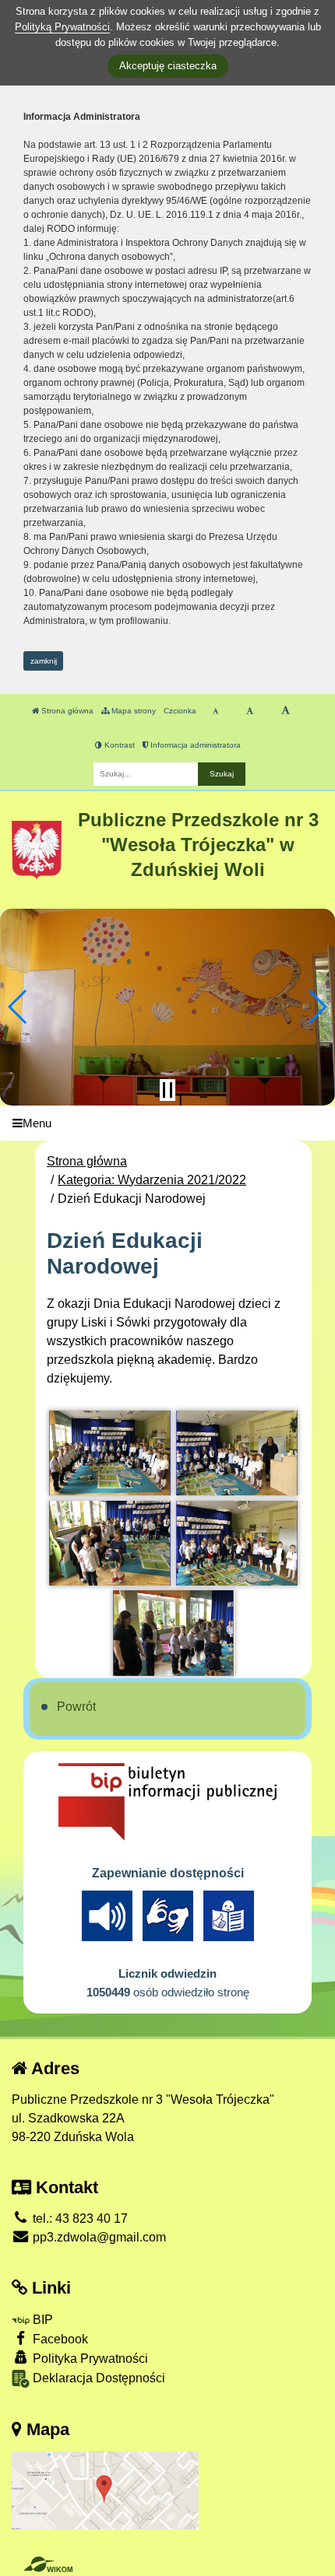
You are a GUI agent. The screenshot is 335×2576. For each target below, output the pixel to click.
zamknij (44, 661)
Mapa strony (132, 711)
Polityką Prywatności (62, 27)
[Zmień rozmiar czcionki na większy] (250, 711)
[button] (18, 1007)
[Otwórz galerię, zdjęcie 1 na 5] (110, 1453)
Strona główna (66, 711)
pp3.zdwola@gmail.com (98, 2237)
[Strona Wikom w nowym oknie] (48, 2564)
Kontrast (118, 745)
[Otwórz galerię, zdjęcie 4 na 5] (237, 1543)
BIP (41, 2320)
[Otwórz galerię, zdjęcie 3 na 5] (110, 1543)
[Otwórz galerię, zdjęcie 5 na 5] (174, 1633)
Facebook (59, 2339)
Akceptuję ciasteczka (168, 66)
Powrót (76, 1707)
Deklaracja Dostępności (97, 2378)
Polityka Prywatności (89, 2359)
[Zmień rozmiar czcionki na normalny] (215, 711)
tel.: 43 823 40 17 (79, 2219)
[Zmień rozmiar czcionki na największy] (286, 711)
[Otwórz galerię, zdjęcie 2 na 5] (237, 1453)
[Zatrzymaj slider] (167, 1090)
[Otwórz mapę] (105, 2490)
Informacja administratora (194, 745)
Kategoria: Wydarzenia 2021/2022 (152, 1180)
